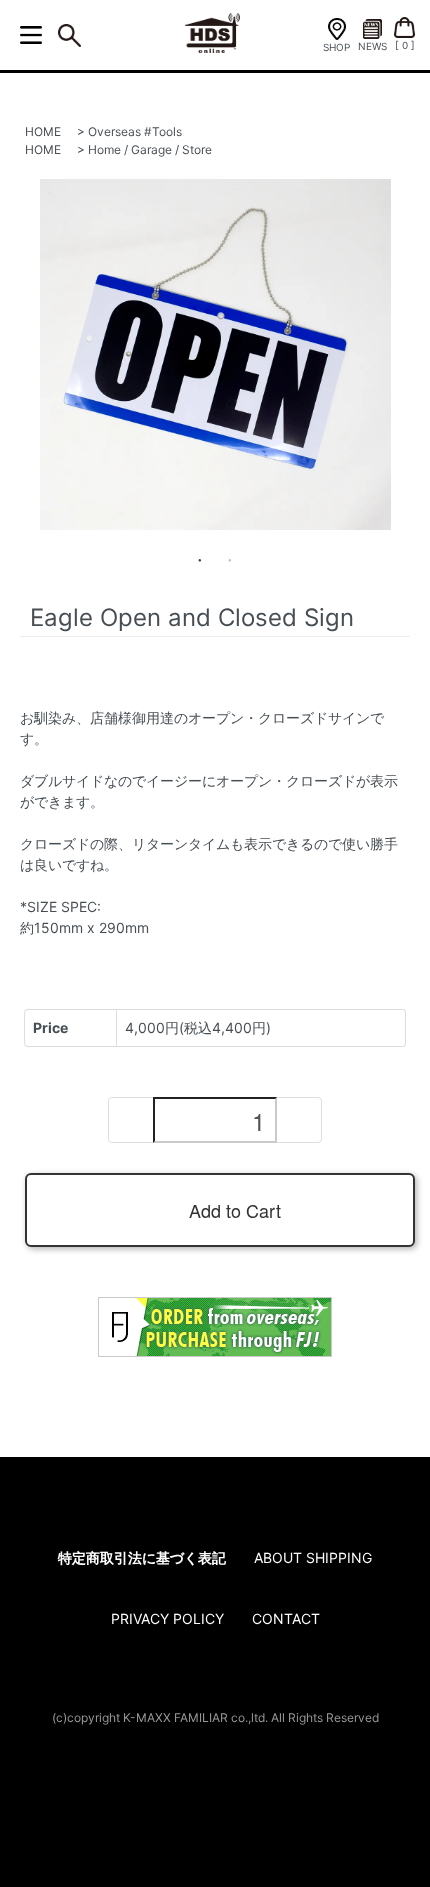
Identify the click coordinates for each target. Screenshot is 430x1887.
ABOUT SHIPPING (313, 1557)
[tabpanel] (215, 354)
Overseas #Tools (135, 131)
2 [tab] (230, 560)
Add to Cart (235, 1210)
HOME (43, 131)
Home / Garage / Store (150, 149)
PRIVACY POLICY (167, 1618)
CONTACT (286, 1618)
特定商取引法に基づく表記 (142, 1557)
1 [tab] (200, 560)
